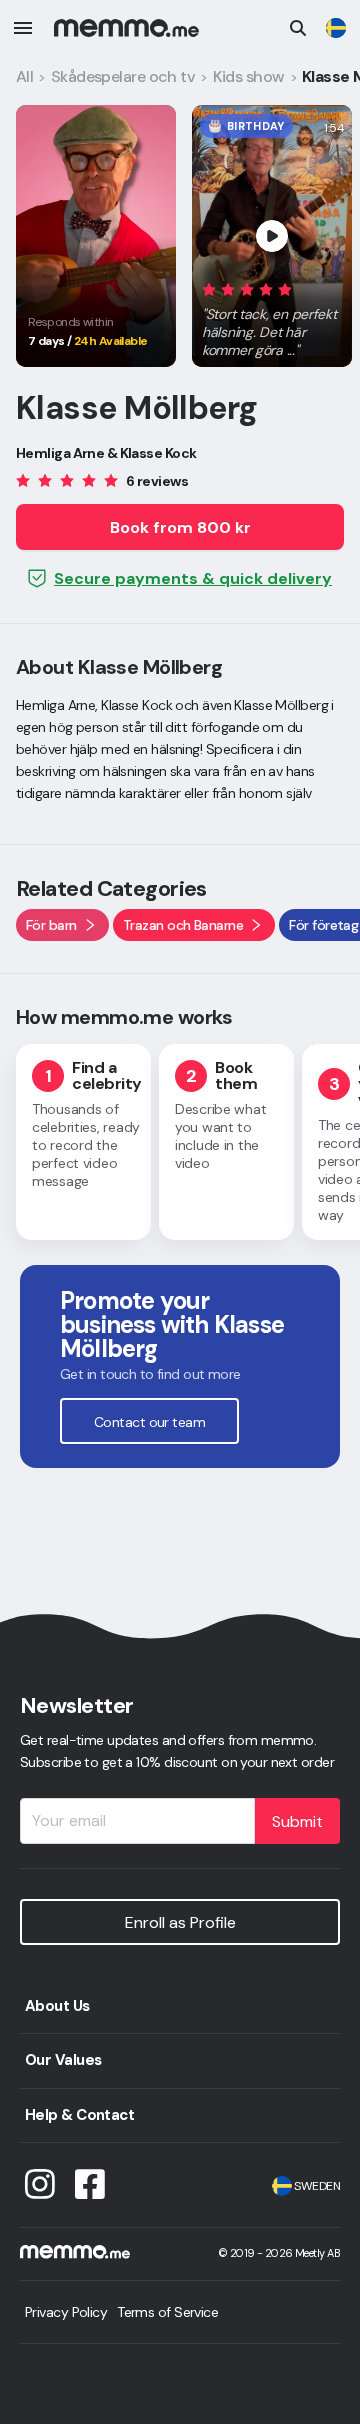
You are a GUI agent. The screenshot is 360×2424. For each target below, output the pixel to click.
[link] (336, 28)
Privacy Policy (66, 2312)
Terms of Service (167, 2312)
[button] (272, 316)
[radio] (209, 288)
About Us (57, 2006)
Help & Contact (79, 2115)
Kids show (249, 76)
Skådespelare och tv (123, 76)
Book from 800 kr (180, 527)
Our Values (63, 2060)
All (24, 76)
